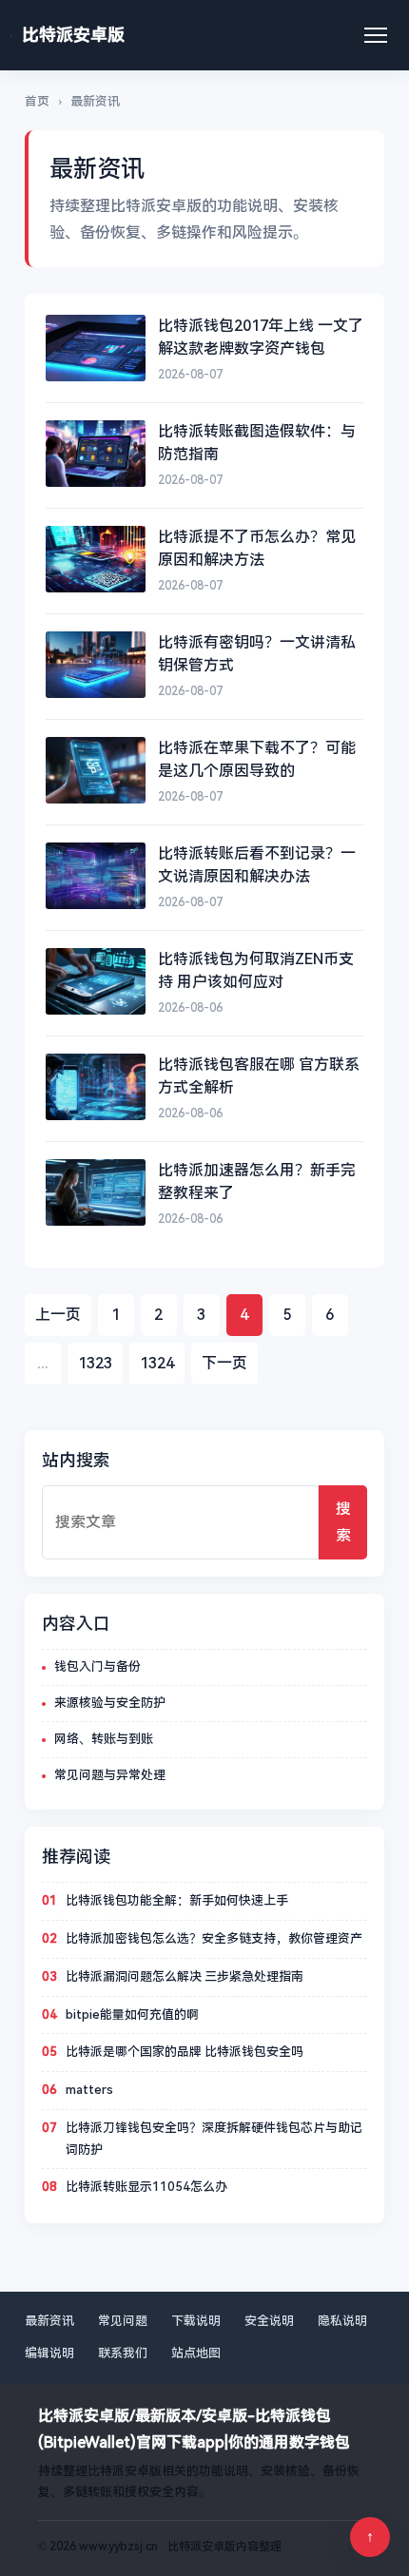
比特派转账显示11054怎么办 (146, 2187)
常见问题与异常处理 (110, 1775)
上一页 (58, 1315)
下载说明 (196, 2321)
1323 (95, 1363)
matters (89, 2090)
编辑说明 (49, 2353)
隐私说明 (342, 2321)
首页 (37, 101)
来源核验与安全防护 (110, 1703)
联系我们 (123, 2353)
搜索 (343, 1522)
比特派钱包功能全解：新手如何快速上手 (177, 1900)
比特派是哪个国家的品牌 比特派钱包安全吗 (185, 2052)
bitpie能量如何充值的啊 (132, 2014)
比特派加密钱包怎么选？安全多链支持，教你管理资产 (214, 1938)
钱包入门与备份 (97, 1666)
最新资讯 (49, 2321)
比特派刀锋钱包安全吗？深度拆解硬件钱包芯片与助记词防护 (214, 2139)
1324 (157, 1363)
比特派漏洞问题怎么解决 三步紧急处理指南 (185, 1976)
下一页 (224, 1363)
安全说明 (269, 2321)
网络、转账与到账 (104, 1739)
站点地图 (196, 2353)
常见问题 (123, 2321)
